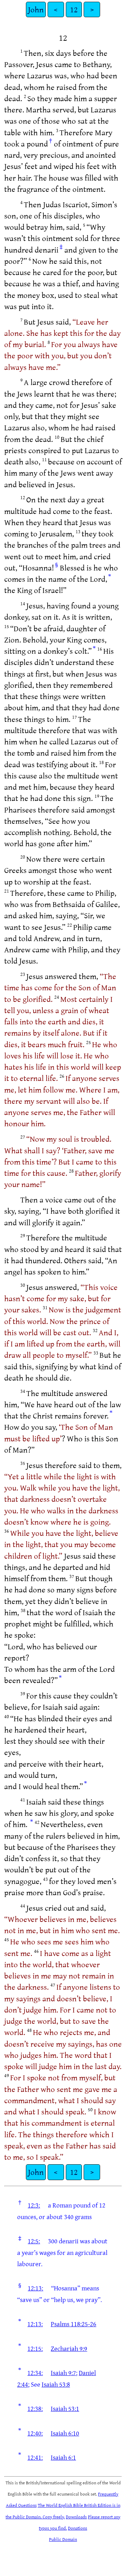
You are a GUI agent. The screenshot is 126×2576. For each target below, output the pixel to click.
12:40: (35, 2433)
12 (74, 9)
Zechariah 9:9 (69, 2348)
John (36, 9)
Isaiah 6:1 (63, 2457)
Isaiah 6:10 (65, 2433)
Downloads (76, 2517)
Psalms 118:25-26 (73, 2324)
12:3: (34, 2205)
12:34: (35, 2373)
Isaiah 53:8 (56, 2384)
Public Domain (63, 2539)
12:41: (35, 2457)
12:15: (35, 2348)
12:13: (35, 2288)
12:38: (35, 2408)
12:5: (34, 2241)
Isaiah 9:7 (63, 2373)
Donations (78, 2528)
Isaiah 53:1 (65, 2408)
